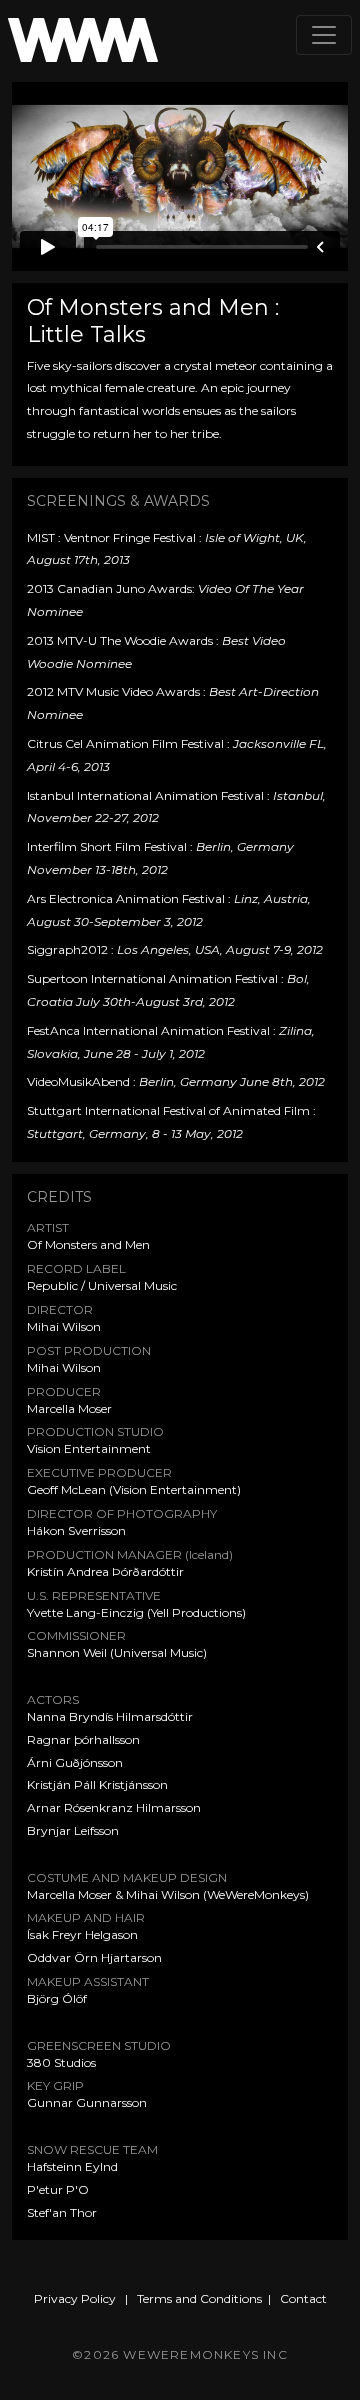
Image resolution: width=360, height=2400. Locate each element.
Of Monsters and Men (88, 1244)
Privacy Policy (75, 2298)
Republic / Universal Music (102, 1285)
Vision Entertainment (89, 1448)
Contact (303, 2298)
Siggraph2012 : (175, 949)
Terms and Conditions (199, 2298)
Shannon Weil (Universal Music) (117, 1652)
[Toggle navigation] (324, 35)
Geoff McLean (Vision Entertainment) (134, 1489)
